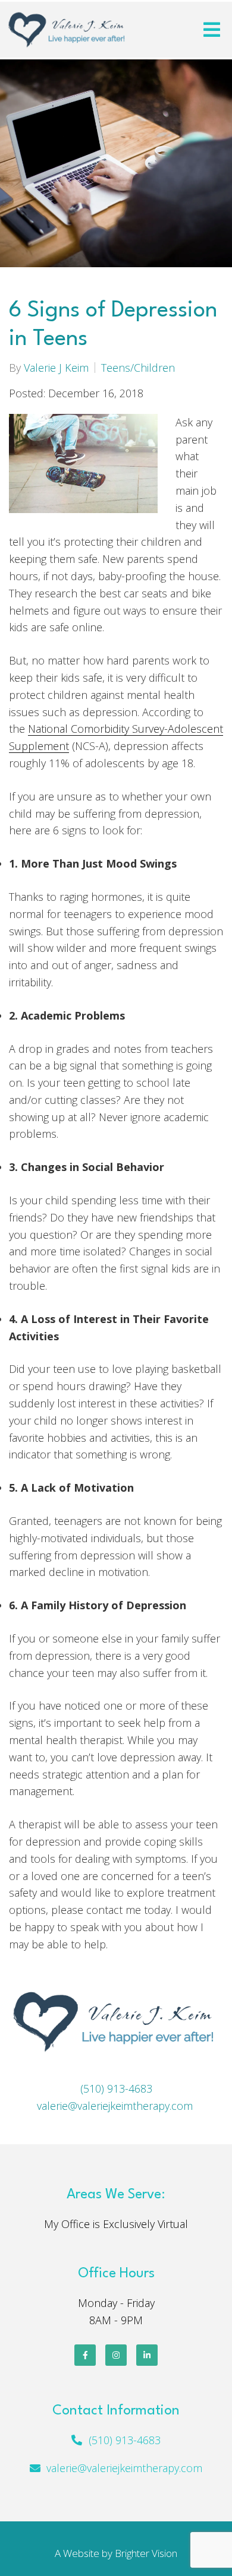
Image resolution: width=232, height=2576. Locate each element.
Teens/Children (138, 368)
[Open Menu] (212, 30)
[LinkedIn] (147, 2355)
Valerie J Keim (56, 368)
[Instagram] (116, 2355)
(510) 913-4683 (116, 2088)
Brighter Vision (146, 2553)
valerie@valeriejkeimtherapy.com (115, 2106)
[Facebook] (85, 2355)
